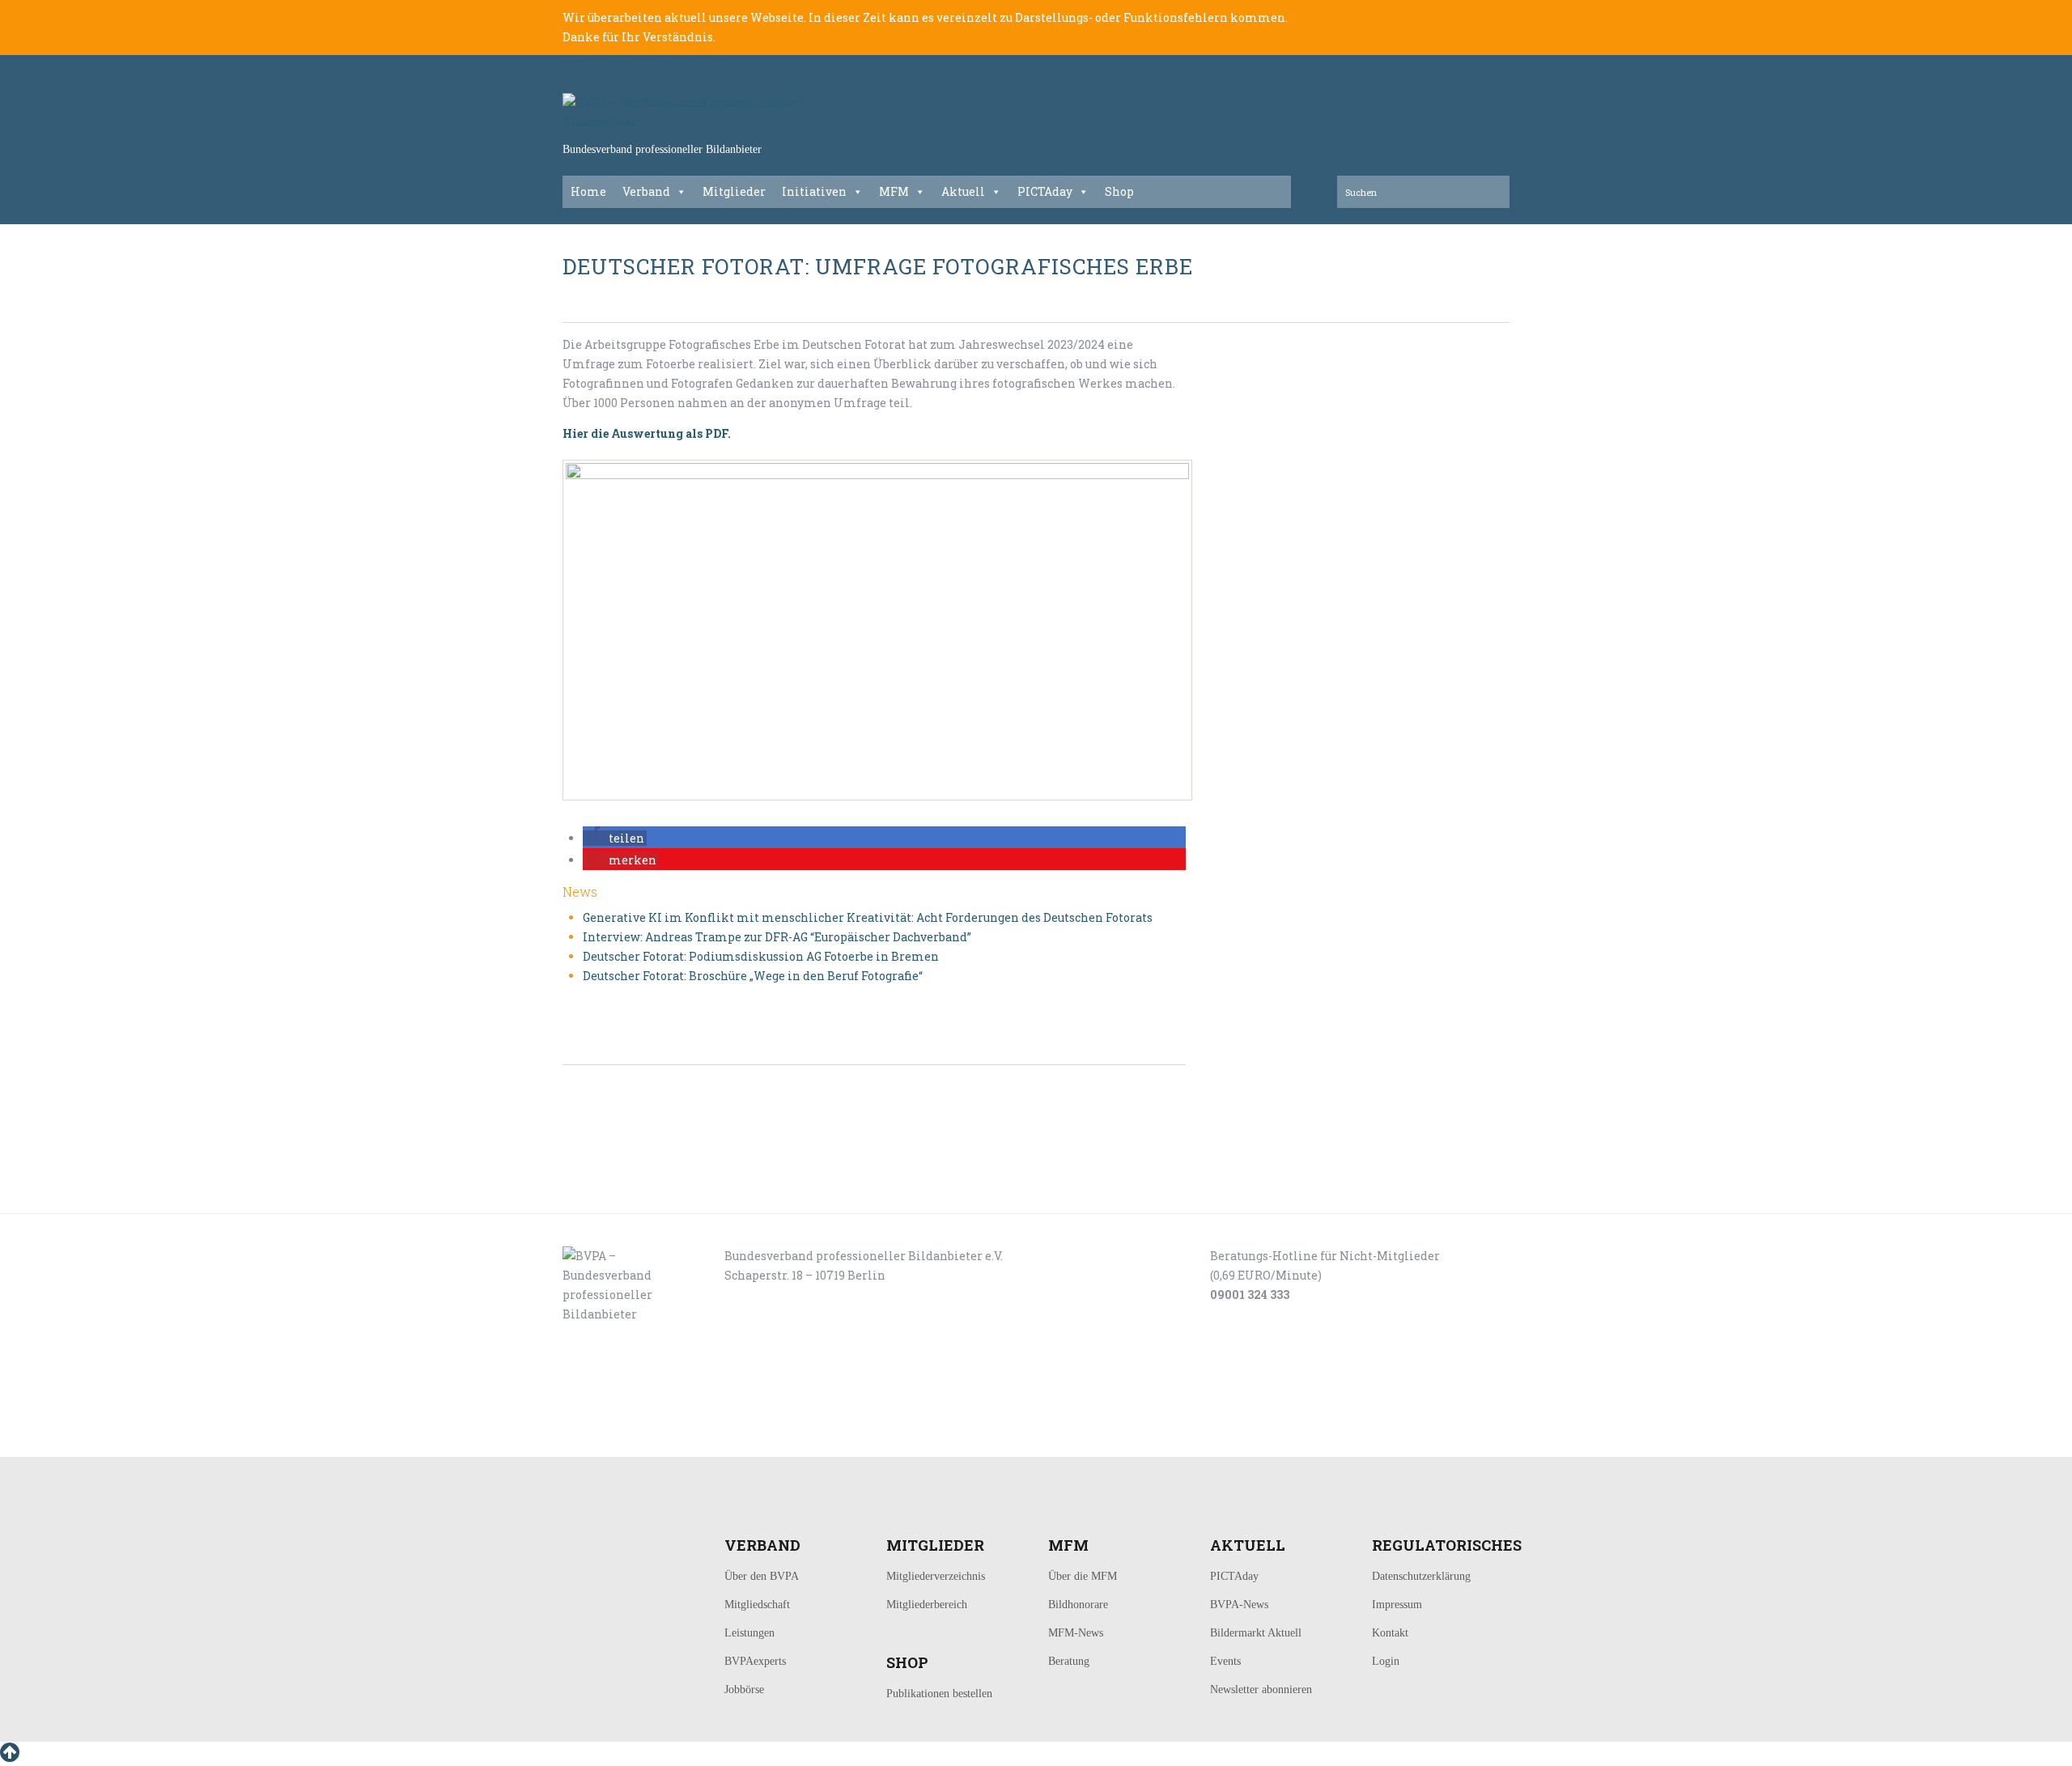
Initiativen (814, 191)
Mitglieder (734, 191)
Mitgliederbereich (927, 1605)
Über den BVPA (762, 1576)
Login (1386, 1661)
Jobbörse (744, 1690)
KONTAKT (673, 1439)
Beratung (1069, 1661)
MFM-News (1076, 1633)
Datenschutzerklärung (1421, 1576)
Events (1225, 1661)
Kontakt (1390, 1633)
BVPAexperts (755, 1661)
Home (588, 191)
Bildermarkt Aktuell (1256, 1633)
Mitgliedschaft (757, 1605)
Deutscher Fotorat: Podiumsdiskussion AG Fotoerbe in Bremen (761, 956)
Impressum (1397, 1605)
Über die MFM (1083, 1576)
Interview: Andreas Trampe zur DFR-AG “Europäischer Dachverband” (777, 937)
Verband (646, 191)
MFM (894, 191)
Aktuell (963, 191)
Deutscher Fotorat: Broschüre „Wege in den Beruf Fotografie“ (753, 976)
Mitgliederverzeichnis (936, 1576)
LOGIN (614, 1439)
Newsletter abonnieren (1261, 1690)
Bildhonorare (1078, 1605)
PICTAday (1045, 191)
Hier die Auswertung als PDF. (647, 433)
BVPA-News (1239, 1605)
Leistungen (749, 1633)
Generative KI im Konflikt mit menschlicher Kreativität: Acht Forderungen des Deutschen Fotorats (868, 917)
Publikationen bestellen (939, 1694)
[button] (615, 838)
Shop (1119, 191)
